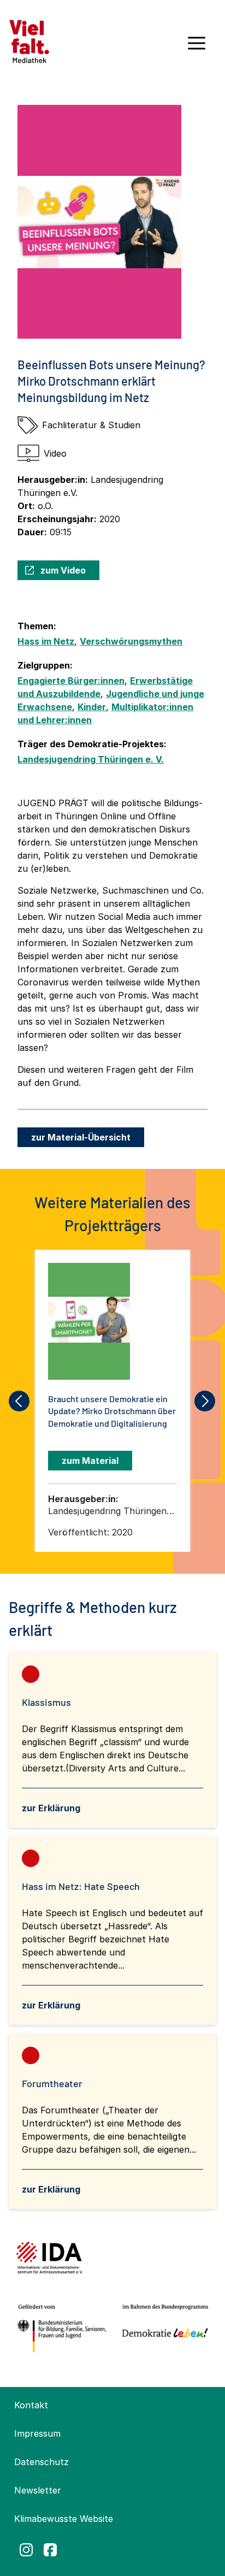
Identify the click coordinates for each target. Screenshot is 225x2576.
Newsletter (38, 2490)
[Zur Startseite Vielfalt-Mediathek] (29, 40)
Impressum (37, 2433)
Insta (26, 2550)
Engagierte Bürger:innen (71, 681)
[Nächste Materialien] (205, 1401)
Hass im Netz (46, 641)
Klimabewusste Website (64, 2519)
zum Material (90, 1461)
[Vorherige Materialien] (20, 1401)
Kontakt (31, 2405)
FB (50, 2550)
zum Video (63, 570)
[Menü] (197, 47)
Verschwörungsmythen (131, 641)
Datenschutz (42, 2462)
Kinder (92, 707)
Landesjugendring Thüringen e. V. (91, 759)
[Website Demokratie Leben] (163, 2329)
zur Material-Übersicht (81, 1137)
